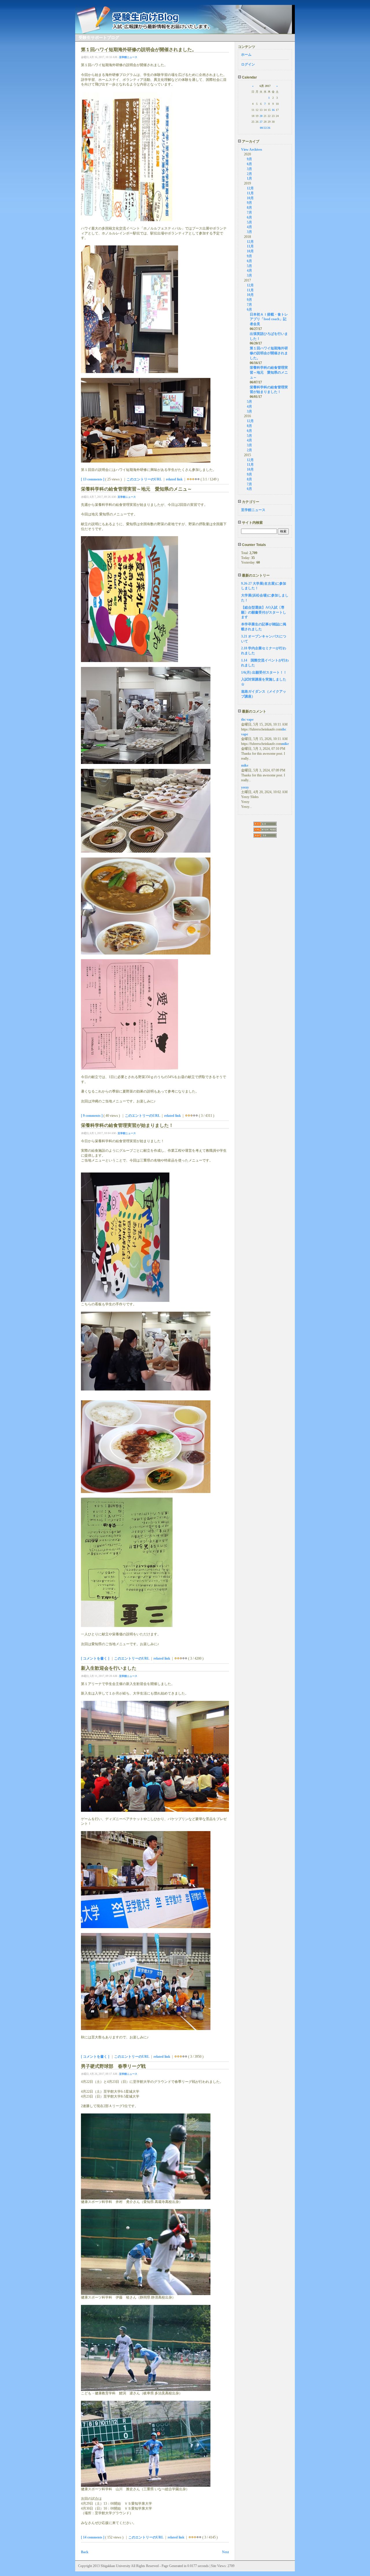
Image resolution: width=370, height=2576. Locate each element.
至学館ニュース (128, 57)
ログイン (248, 64)
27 (261, 122)
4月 (249, 227)
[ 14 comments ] (93, 2537)
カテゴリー (250, 502)
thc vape (247, 720)
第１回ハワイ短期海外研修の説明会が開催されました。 (269, 353)
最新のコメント (254, 711)
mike (285, 744)
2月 (249, 174)
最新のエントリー (255, 575)
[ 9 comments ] (92, 1116)
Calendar (249, 77)
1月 (249, 178)
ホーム (246, 55)
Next (225, 2552)
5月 (249, 222)
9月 (249, 159)
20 (261, 116)
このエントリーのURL (144, 479)
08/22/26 (265, 128)
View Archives (252, 150)
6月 (249, 164)
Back (85, 2552)
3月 (249, 169)
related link (174, 479)
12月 (250, 188)
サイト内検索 (252, 523)
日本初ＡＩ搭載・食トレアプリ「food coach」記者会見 (269, 319)
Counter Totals (254, 545)
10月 (250, 198)
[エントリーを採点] (188, 479)
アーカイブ (250, 141)
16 (273, 110)
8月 (249, 208)
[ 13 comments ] (93, 479)
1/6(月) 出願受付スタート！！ (264, 672)
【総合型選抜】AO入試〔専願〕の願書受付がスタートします (264, 612)
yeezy (245, 787)
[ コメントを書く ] (95, 1658)
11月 (250, 193)
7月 (249, 213)
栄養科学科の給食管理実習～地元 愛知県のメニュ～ (269, 372)
